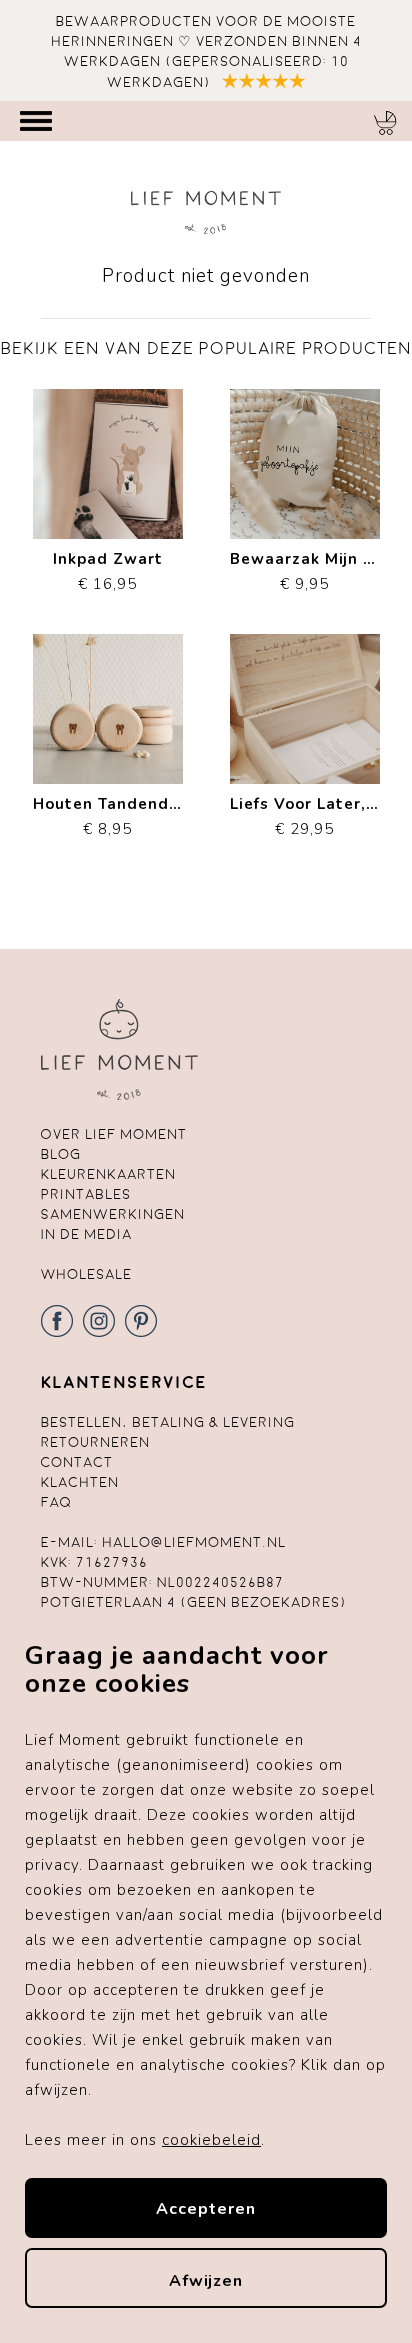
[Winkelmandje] (385, 123)
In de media (86, 1234)
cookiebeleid (211, 2140)
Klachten (80, 1482)
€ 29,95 (305, 816)
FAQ (56, 1502)
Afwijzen (206, 2281)
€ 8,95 (108, 816)
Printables (86, 1194)
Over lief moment (114, 1134)
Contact (77, 1462)
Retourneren (95, 1442)
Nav (36, 121)
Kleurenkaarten (108, 1174)
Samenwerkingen (113, 1214)
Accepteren (206, 2209)
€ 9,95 (305, 571)
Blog (61, 1154)
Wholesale (86, 1274)
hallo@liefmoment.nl (194, 1542)
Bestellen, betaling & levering (168, 1422)
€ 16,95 (108, 571)
